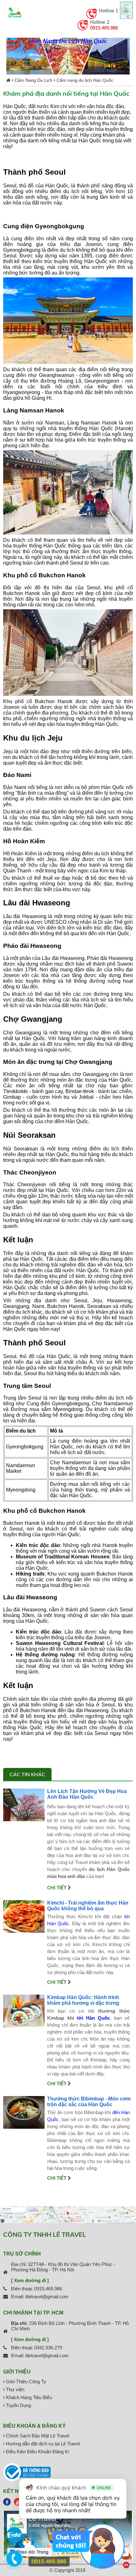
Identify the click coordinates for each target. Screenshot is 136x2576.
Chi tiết (57, 1888)
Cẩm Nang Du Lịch (34, 80)
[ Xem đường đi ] (30, 2280)
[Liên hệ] (14, 2562)
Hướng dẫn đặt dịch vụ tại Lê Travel (42, 2444)
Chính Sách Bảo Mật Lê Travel (37, 2436)
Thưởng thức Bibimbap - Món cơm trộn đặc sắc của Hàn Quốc (89, 2102)
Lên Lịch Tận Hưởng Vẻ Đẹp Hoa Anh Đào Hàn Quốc (87, 1794)
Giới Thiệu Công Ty (25, 2382)
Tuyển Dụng (18, 2405)
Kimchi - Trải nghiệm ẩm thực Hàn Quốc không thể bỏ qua (88, 1906)
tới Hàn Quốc (93, 2018)
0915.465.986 (104, 28)
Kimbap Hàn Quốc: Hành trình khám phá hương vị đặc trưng (83, 2000)
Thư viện (15, 2389)
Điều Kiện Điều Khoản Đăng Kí (37, 2452)
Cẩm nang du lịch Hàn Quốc (85, 80)
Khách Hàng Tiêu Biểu (28, 2397)
